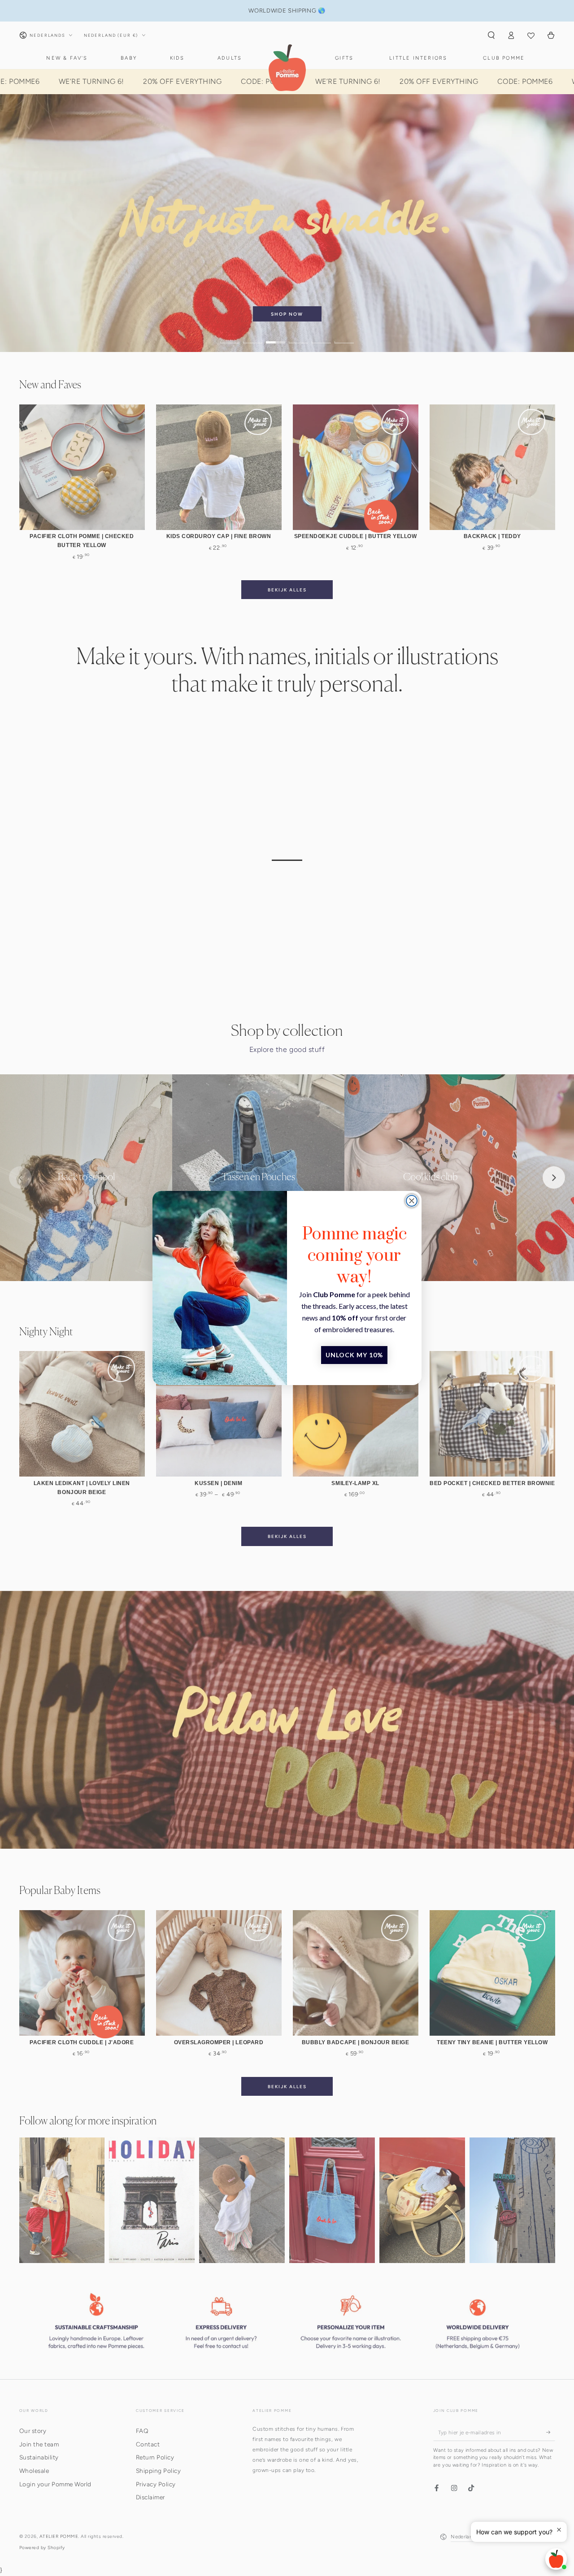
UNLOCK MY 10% (354, 1355)
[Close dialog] (412, 1201)
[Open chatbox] (556, 2559)
